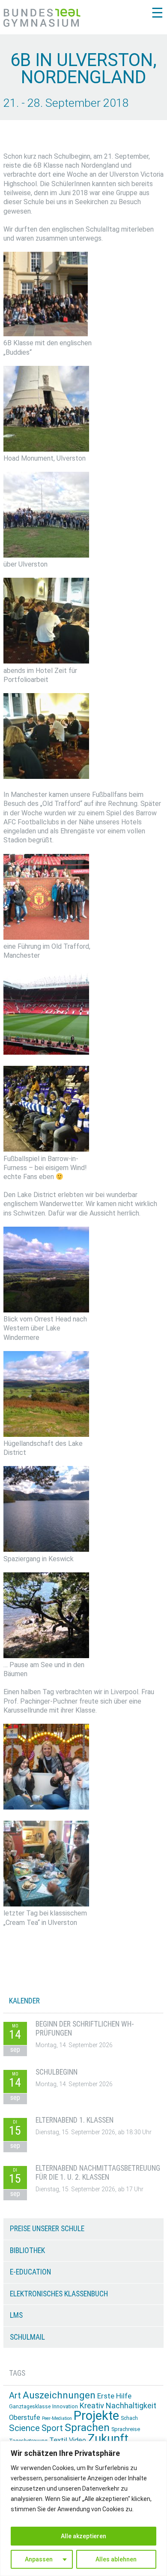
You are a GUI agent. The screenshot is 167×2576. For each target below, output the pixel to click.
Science (24, 2428)
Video (78, 2440)
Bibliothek (27, 2250)
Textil (58, 2440)
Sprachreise (126, 2429)
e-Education (30, 2272)
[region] (83, 2508)
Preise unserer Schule (47, 2229)
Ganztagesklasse (30, 2407)
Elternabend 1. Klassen (75, 2120)
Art (15, 2395)
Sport (52, 2428)
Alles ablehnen (116, 2559)
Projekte (96, 2416)
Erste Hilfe (114, 2396)
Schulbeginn (57, 2072)
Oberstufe (25, 2418)
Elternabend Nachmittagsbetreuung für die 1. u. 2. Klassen (98, 2173)
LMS (16, 2315)
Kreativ (92, 2406)
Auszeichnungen (59, 2395)
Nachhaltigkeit (131, 2406)
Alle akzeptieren (83, 2536)
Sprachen (87, 2427)
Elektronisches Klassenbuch (59, 2294)
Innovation (65, 2406)
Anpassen (39, 2559)
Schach (129, 2418)
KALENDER (24, 2001)
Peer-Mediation (57, 2418)
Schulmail (27, 2337)
